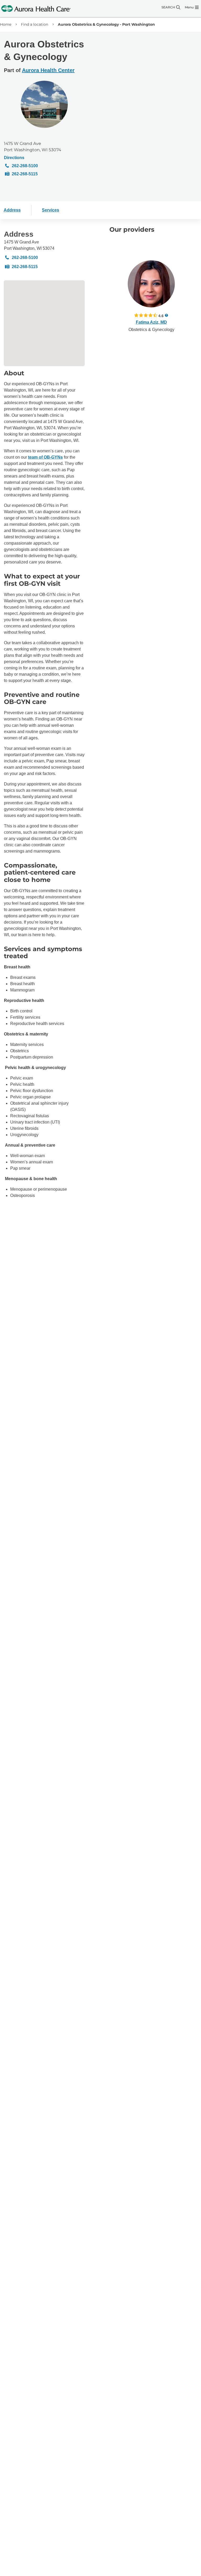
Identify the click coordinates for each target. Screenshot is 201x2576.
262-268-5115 (25, 174)
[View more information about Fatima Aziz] (151, 284)
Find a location (35, 24)
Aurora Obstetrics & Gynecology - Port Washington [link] (106, 24)
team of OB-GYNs (45, 457)
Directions (14, 158)
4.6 (161, 316)
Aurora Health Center (48, 70)
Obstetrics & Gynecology (151, 330)
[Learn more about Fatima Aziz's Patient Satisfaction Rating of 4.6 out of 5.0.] (146, 315)
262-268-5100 (25, 166)
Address (12, 210)
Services (51, 210)
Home (6, 24)
